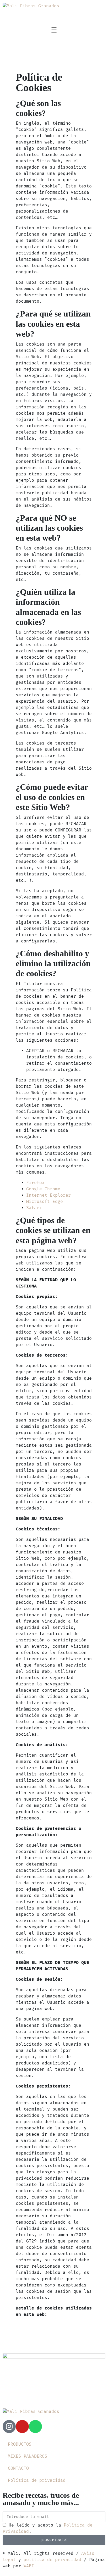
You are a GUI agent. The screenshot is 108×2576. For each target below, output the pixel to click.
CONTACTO (18, 2468)
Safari (34, 1208)
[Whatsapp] (35, 2427)
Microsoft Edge (45, 1202)
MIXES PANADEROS (28, 2456)
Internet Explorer (48, 1195)
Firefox (35, 1183)
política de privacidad (52, 2560)
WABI (29, 2566)
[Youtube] (22, 2427)
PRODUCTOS (20, 2444)
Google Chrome (43, 1189)
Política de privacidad (37, 2480)
